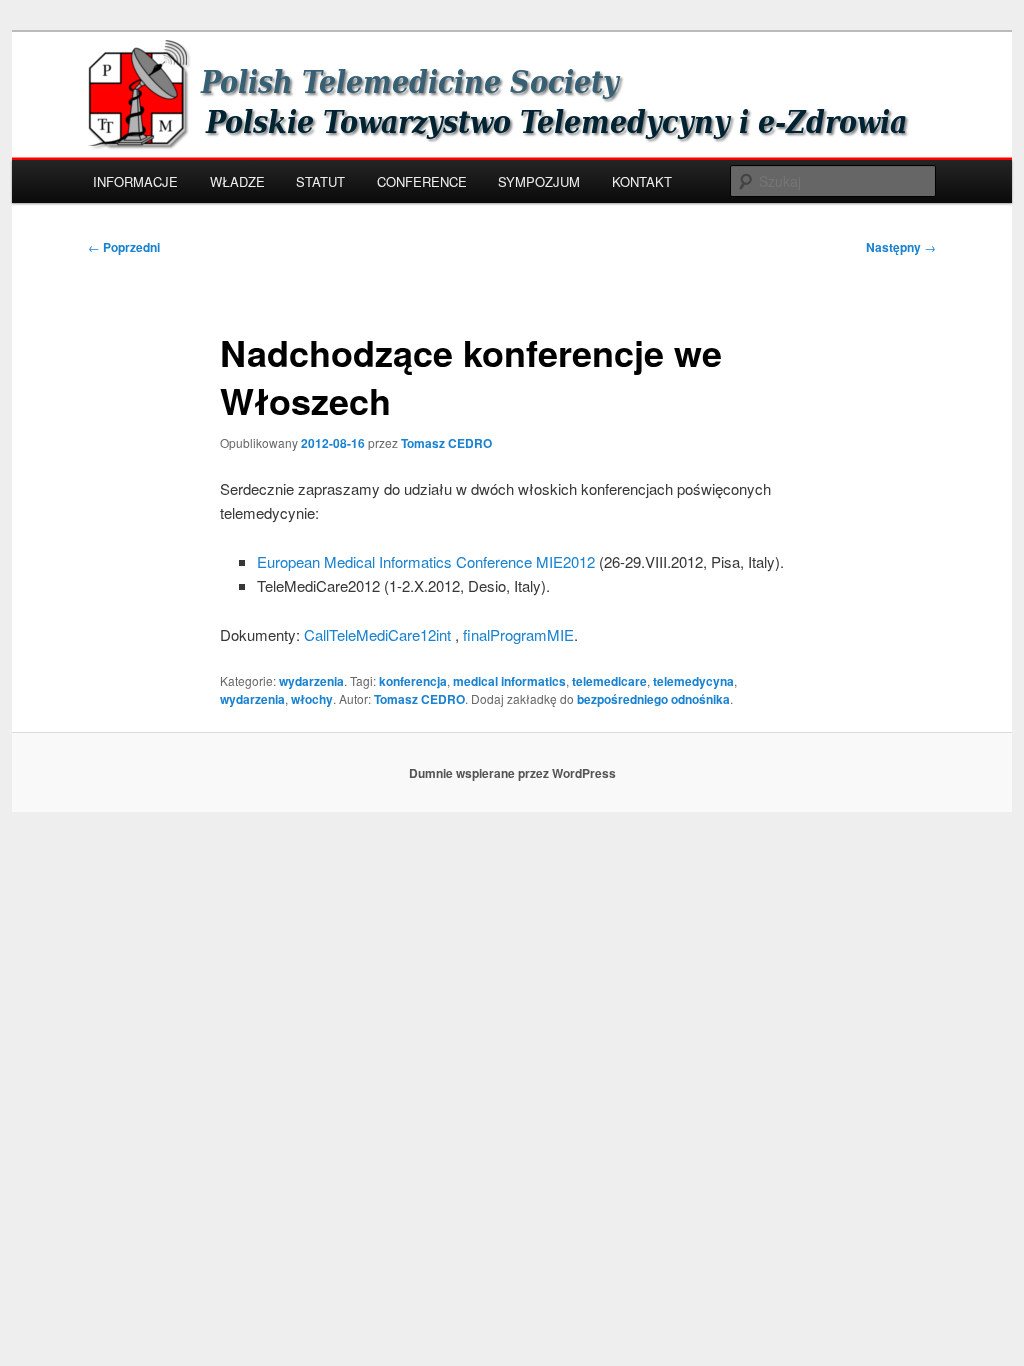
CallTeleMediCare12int (377, 634)
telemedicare (609, 681)
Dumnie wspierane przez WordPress (512, 773)
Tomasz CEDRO (446, 443)
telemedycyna (693, 681)
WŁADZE (237, 181)
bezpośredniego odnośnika (653, 699)
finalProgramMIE (518, 634)
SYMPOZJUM (539, 181)
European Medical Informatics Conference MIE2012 (426, 561)
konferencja (413, 681)
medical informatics (509, 681)
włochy (312, 699)
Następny (901, 247)
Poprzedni (124, 247)
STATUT (320, 181)
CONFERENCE (422, 181)
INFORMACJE (135, 181)
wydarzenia (311, 681)
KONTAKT (642, 181)
